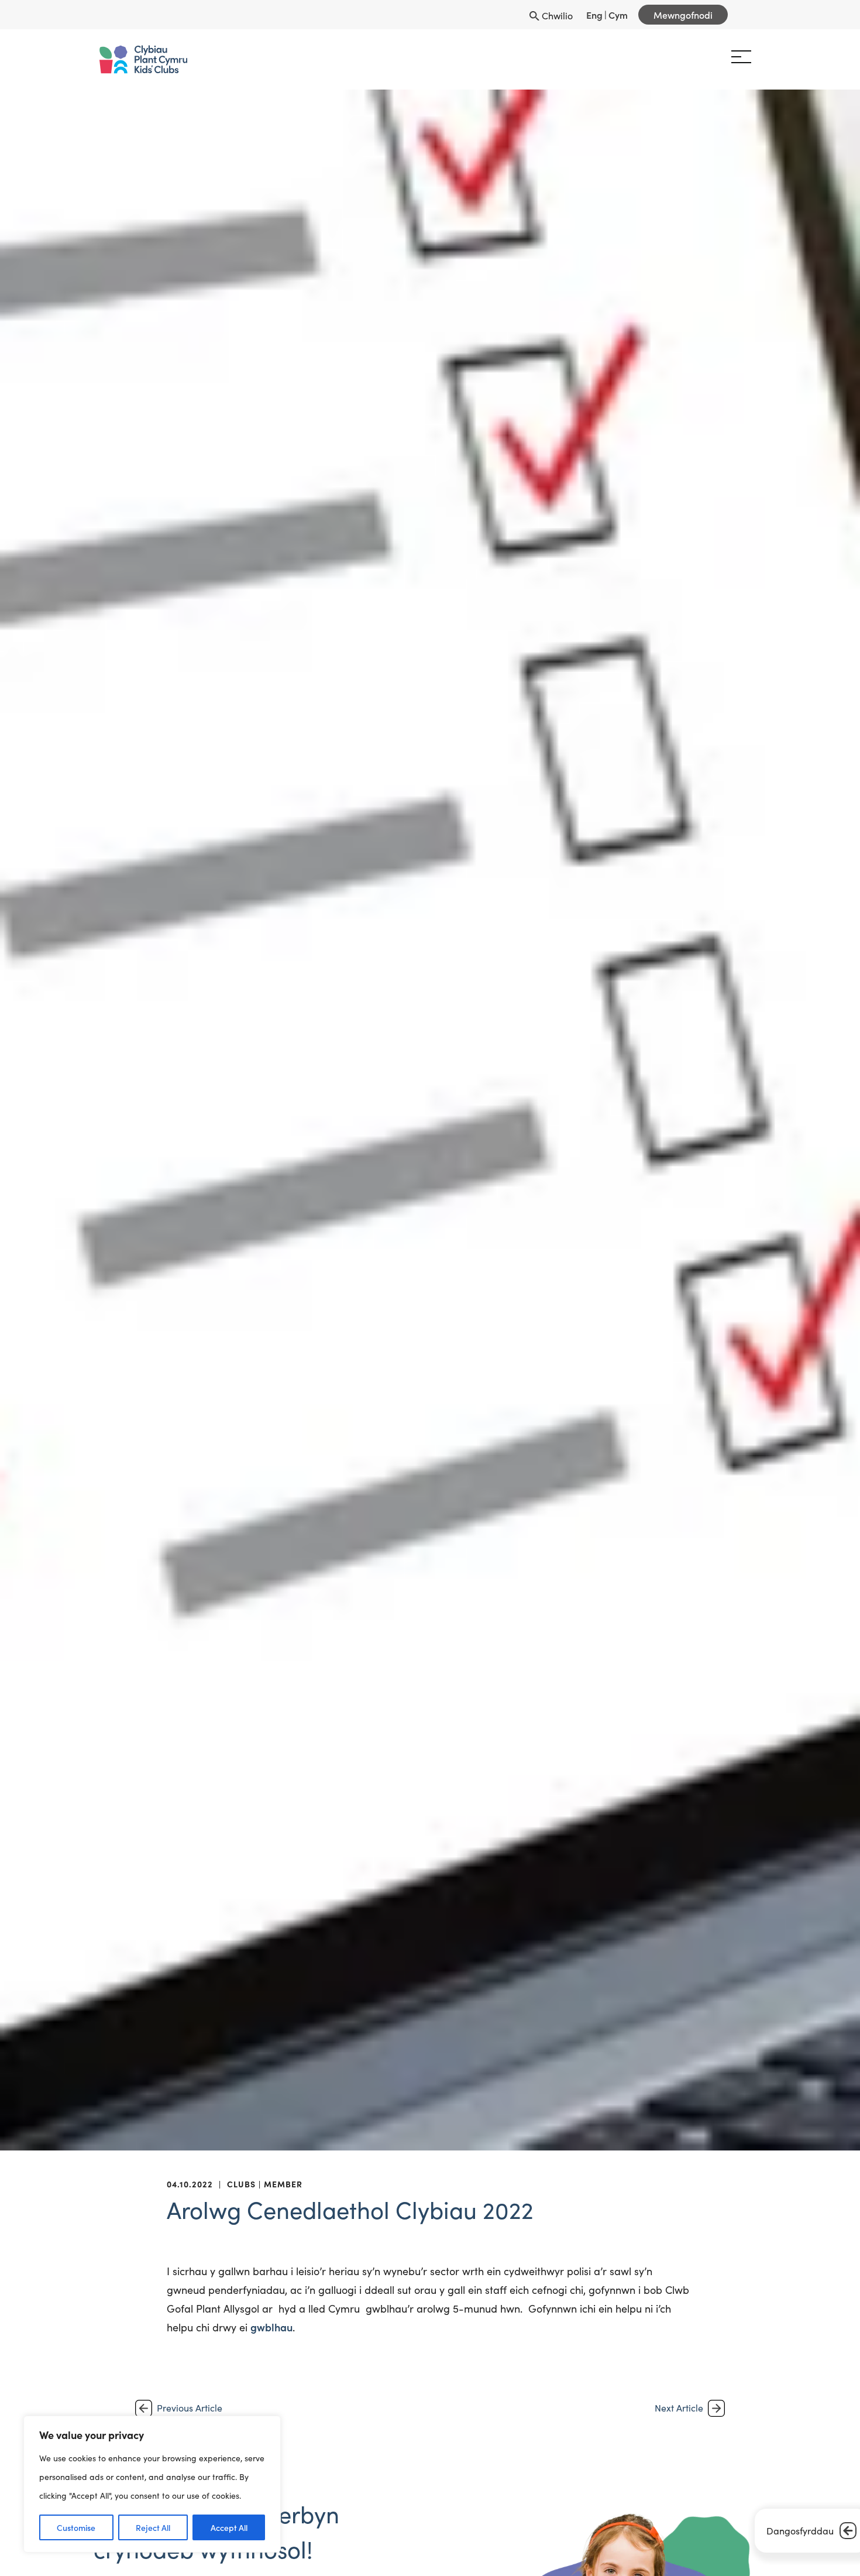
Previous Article (190, 2408)
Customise (76, 2527)
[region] (152, 2484)
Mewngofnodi (683, 15)
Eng (594, 15)
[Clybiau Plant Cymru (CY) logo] (180, 59)
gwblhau (271, 2327)
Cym (618, 15)
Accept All (229, 2527)
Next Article (679, 2408)
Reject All (153, 2527)
